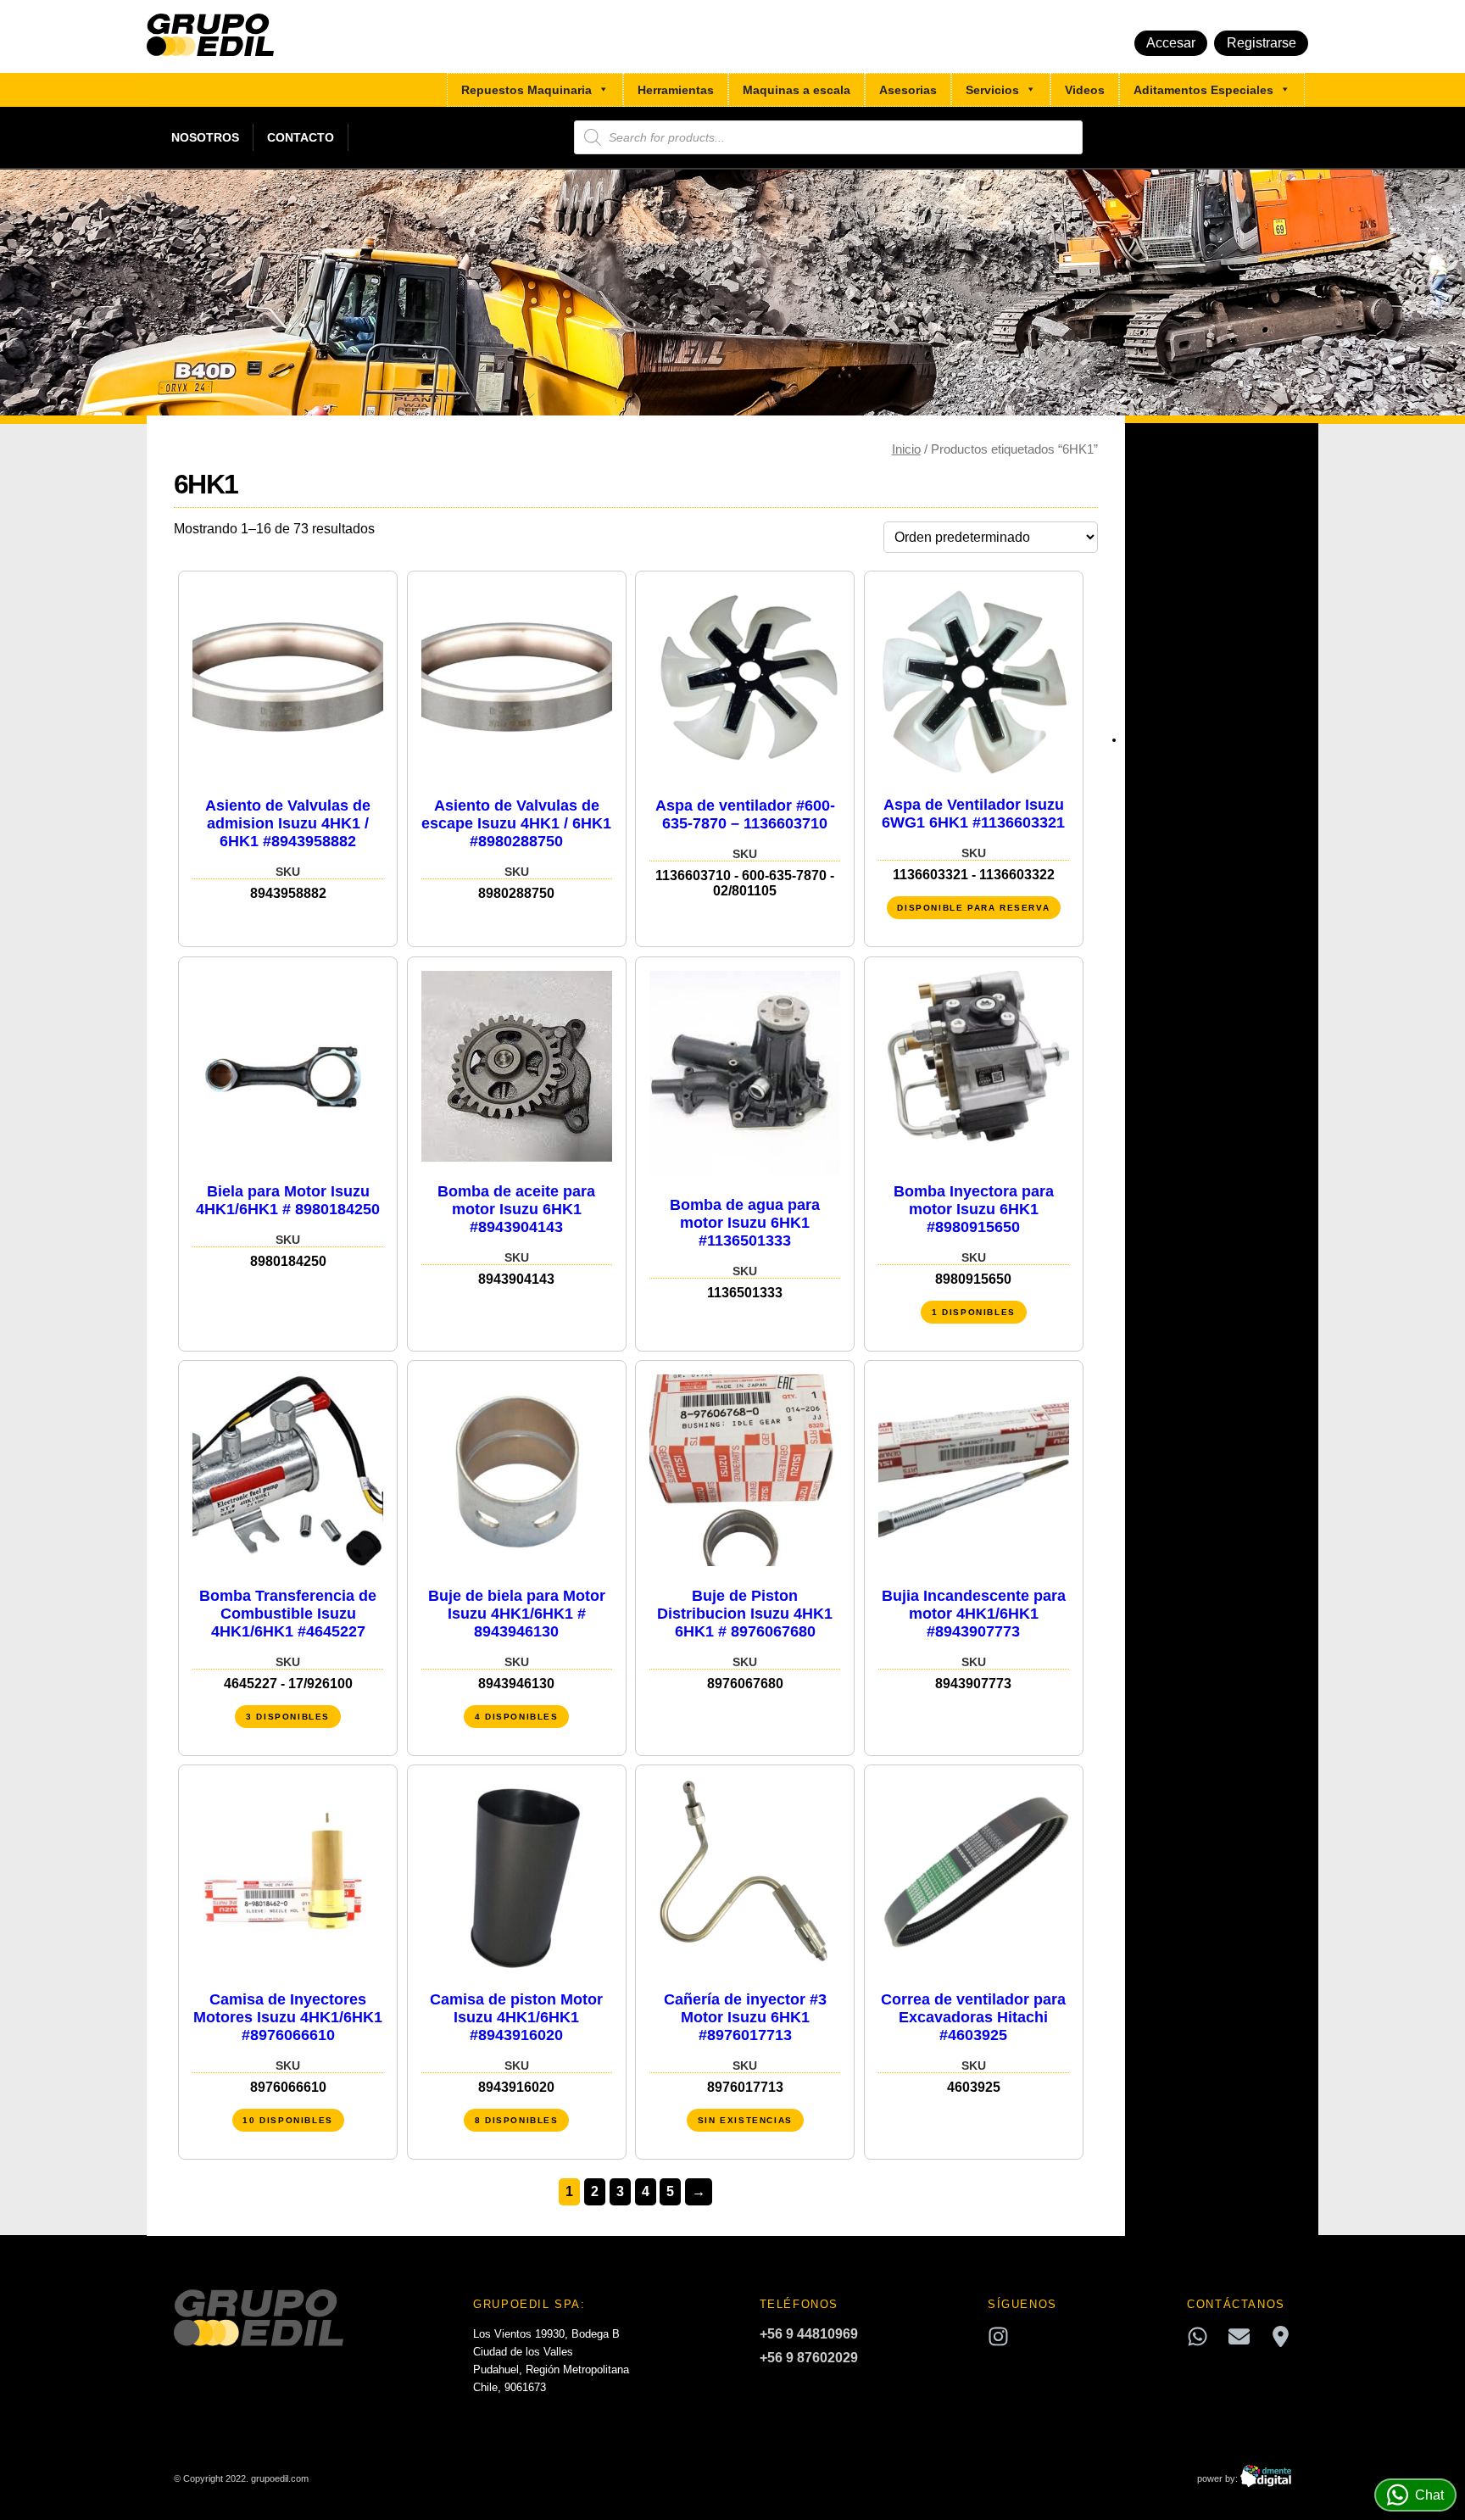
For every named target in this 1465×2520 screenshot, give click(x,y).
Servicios (992, 90)
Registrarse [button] (1262, 43)
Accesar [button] (1171, 43)
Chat (1429, 2495)
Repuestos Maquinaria (526, 90)
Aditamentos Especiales (1203, 90)
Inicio (906, 449)
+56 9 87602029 (809, 2358)
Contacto (301, 137)
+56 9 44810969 (809, 2334)
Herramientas (676, 90)
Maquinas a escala (797, 90)
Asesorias (908, 90)
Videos (1085, 90)
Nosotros (205, 137)
